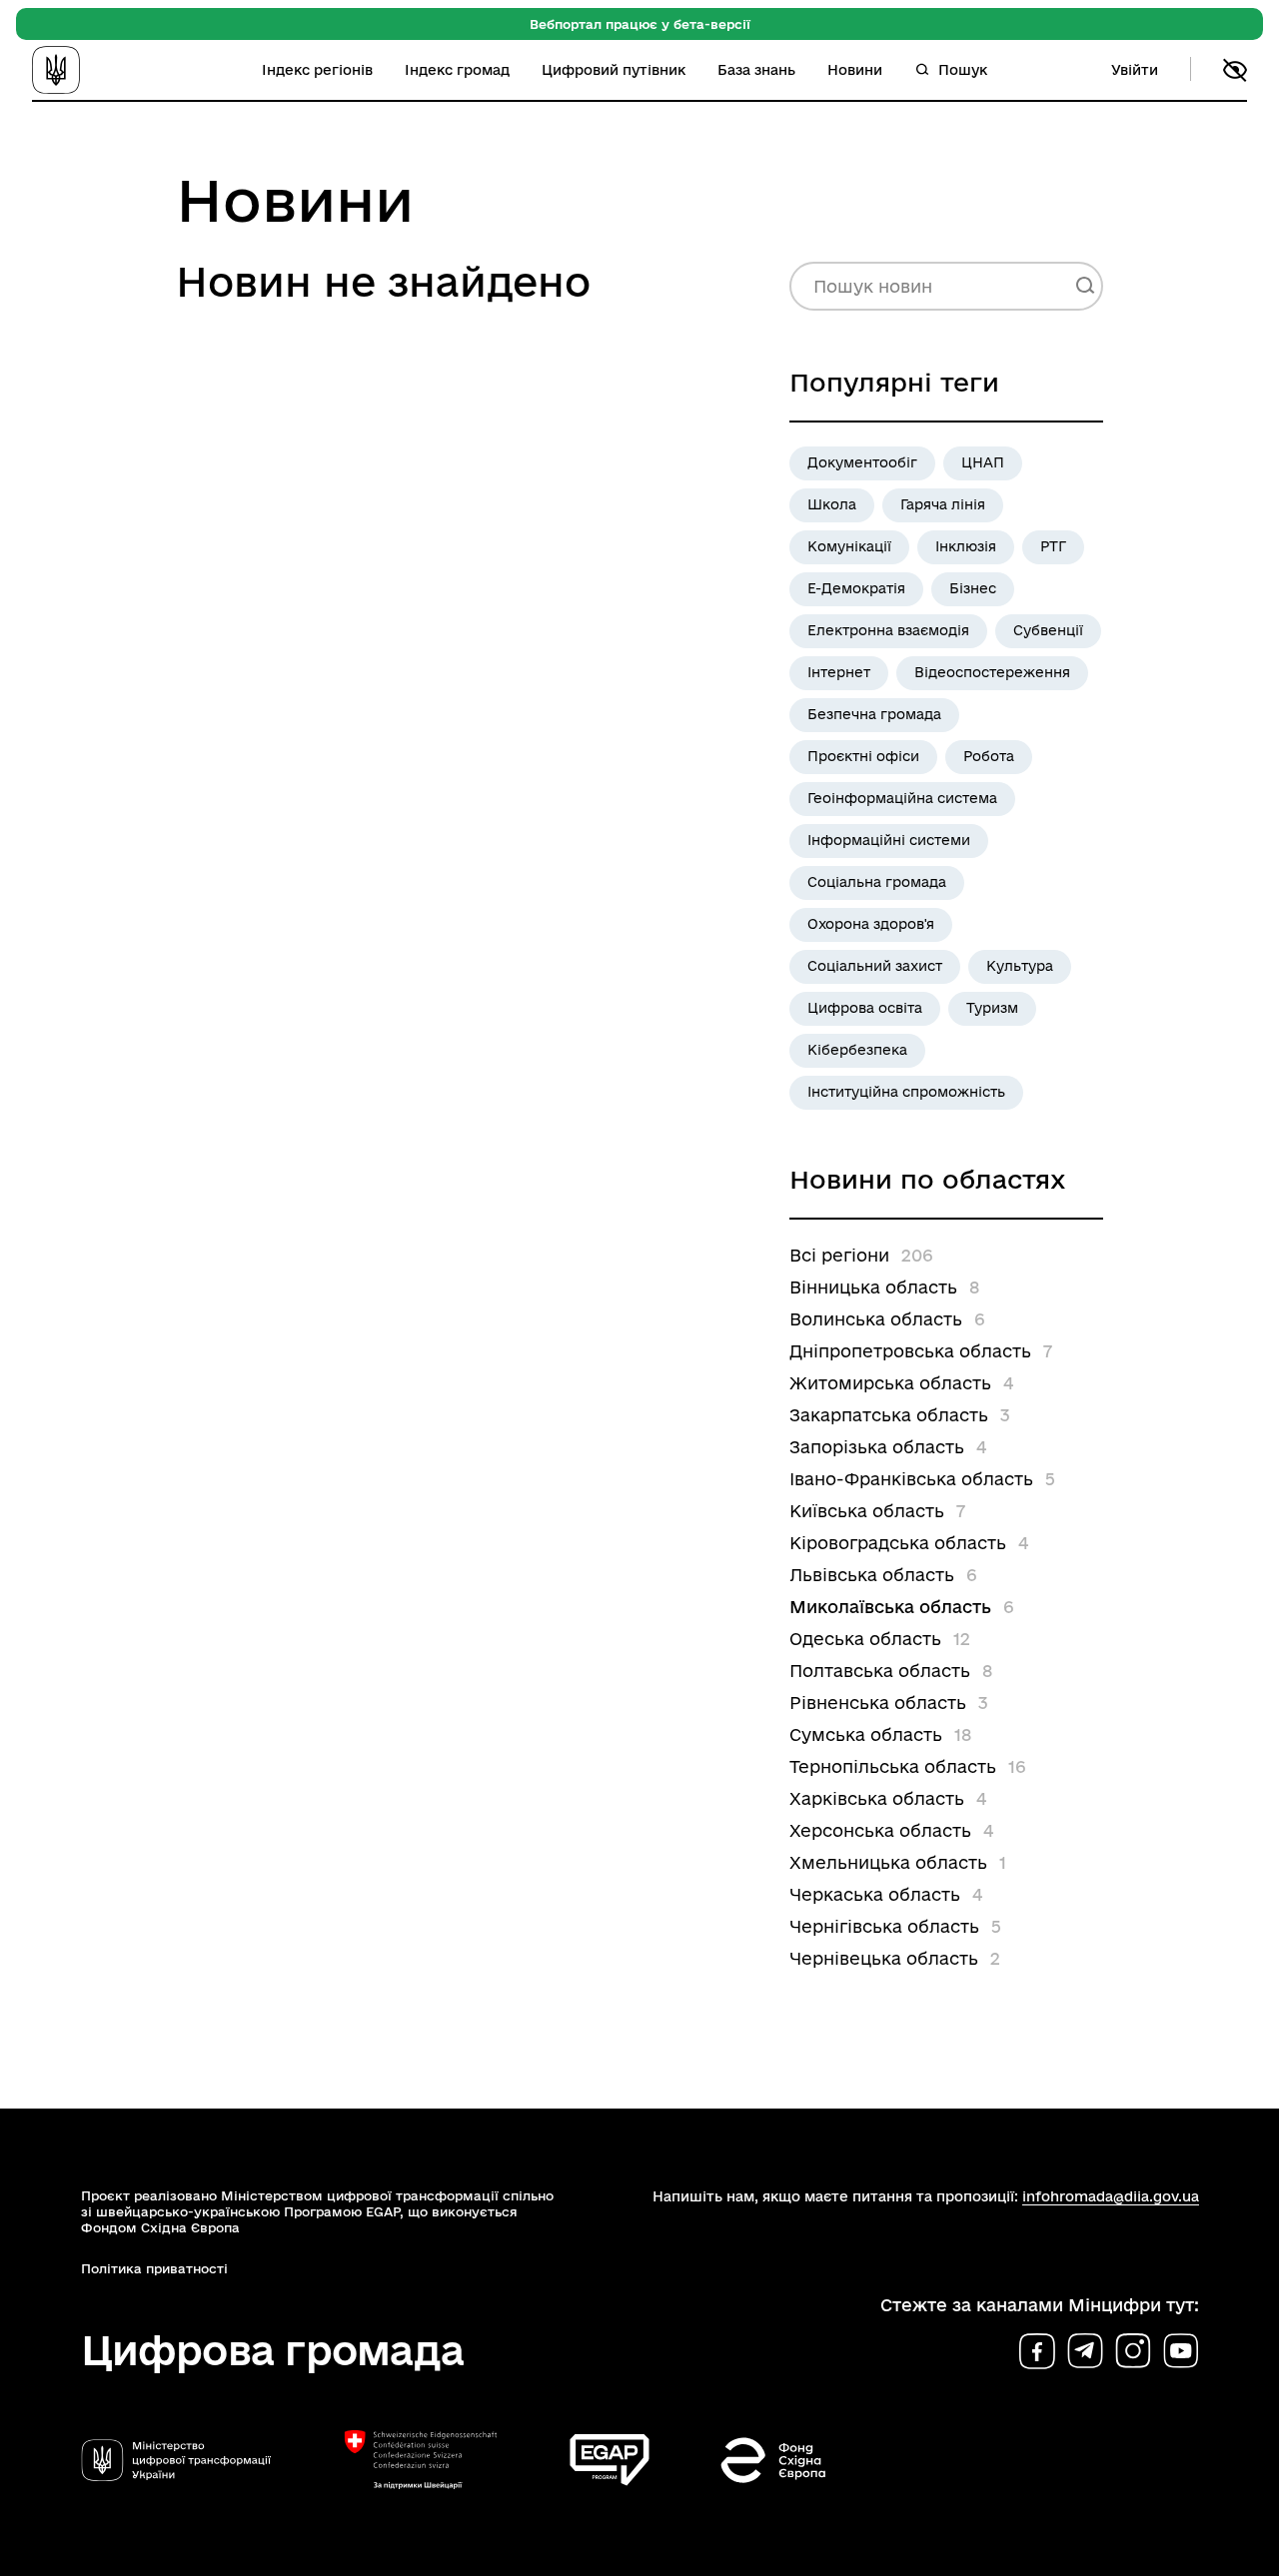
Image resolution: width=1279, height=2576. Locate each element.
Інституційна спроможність (906, 1092)
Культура (1020, 966)
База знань (756, 70)
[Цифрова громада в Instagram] (1133, 2351)
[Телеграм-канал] (1085, 2351)
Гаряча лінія (943, 504)
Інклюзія (966, 546)
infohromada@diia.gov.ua (1111, 2196)
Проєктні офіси (863, 756)
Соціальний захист (875, 966)
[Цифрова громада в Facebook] (1037, 2351)
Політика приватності (154, 2268)
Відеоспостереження (992, 672)
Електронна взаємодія (888, 630)
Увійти (1135, 70)
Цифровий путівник (614, 70)
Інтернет (839, 672)
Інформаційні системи (889, 840)
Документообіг (862, 462)
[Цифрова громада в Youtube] (1181, 2351)
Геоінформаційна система (902, 798)
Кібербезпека (857, 1050)
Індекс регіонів (317, 70)
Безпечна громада (874, 714)
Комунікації (849, 546)
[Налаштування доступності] (1235, 70)
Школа (832, 504)
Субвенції (1048, 630)
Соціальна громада (877, 882)
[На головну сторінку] (84, 70)
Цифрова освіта (865, 1008)
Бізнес (973, 588)
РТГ (1053, 546)
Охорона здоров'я (871, 924)
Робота (989, 756)
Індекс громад (457, 70)
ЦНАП (983, 462)
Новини (855, 70)
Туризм (992, 1008)
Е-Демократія (856, 588)
